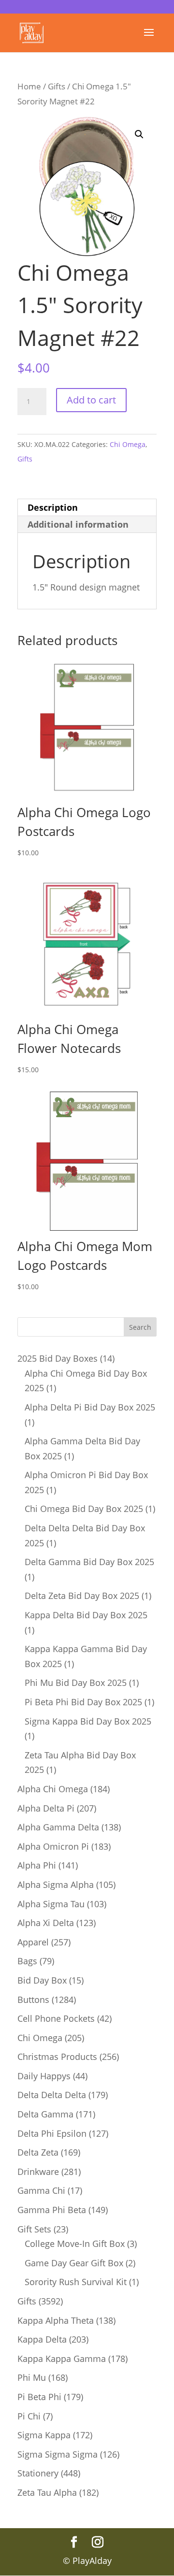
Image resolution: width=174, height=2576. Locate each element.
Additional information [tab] (78, 524)
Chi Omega (128, 444)
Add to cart (91, 400)
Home (29, 86)
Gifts (57, 86)
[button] (139, 134)
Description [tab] (53, 507)
